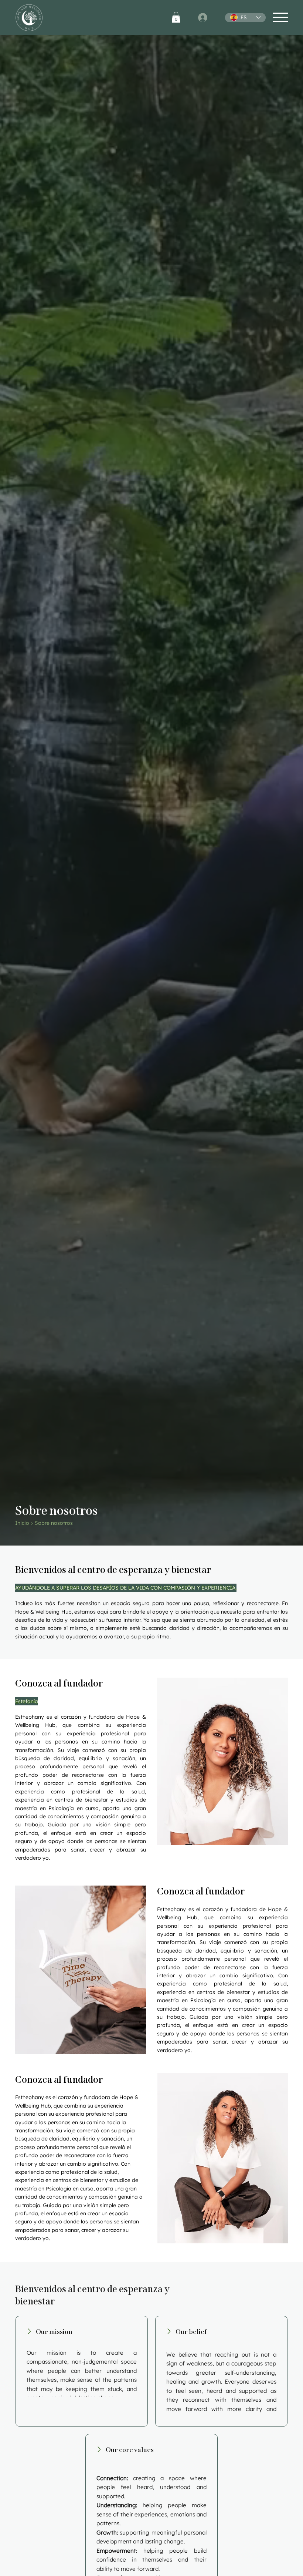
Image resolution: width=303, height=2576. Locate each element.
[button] (176, 17)
